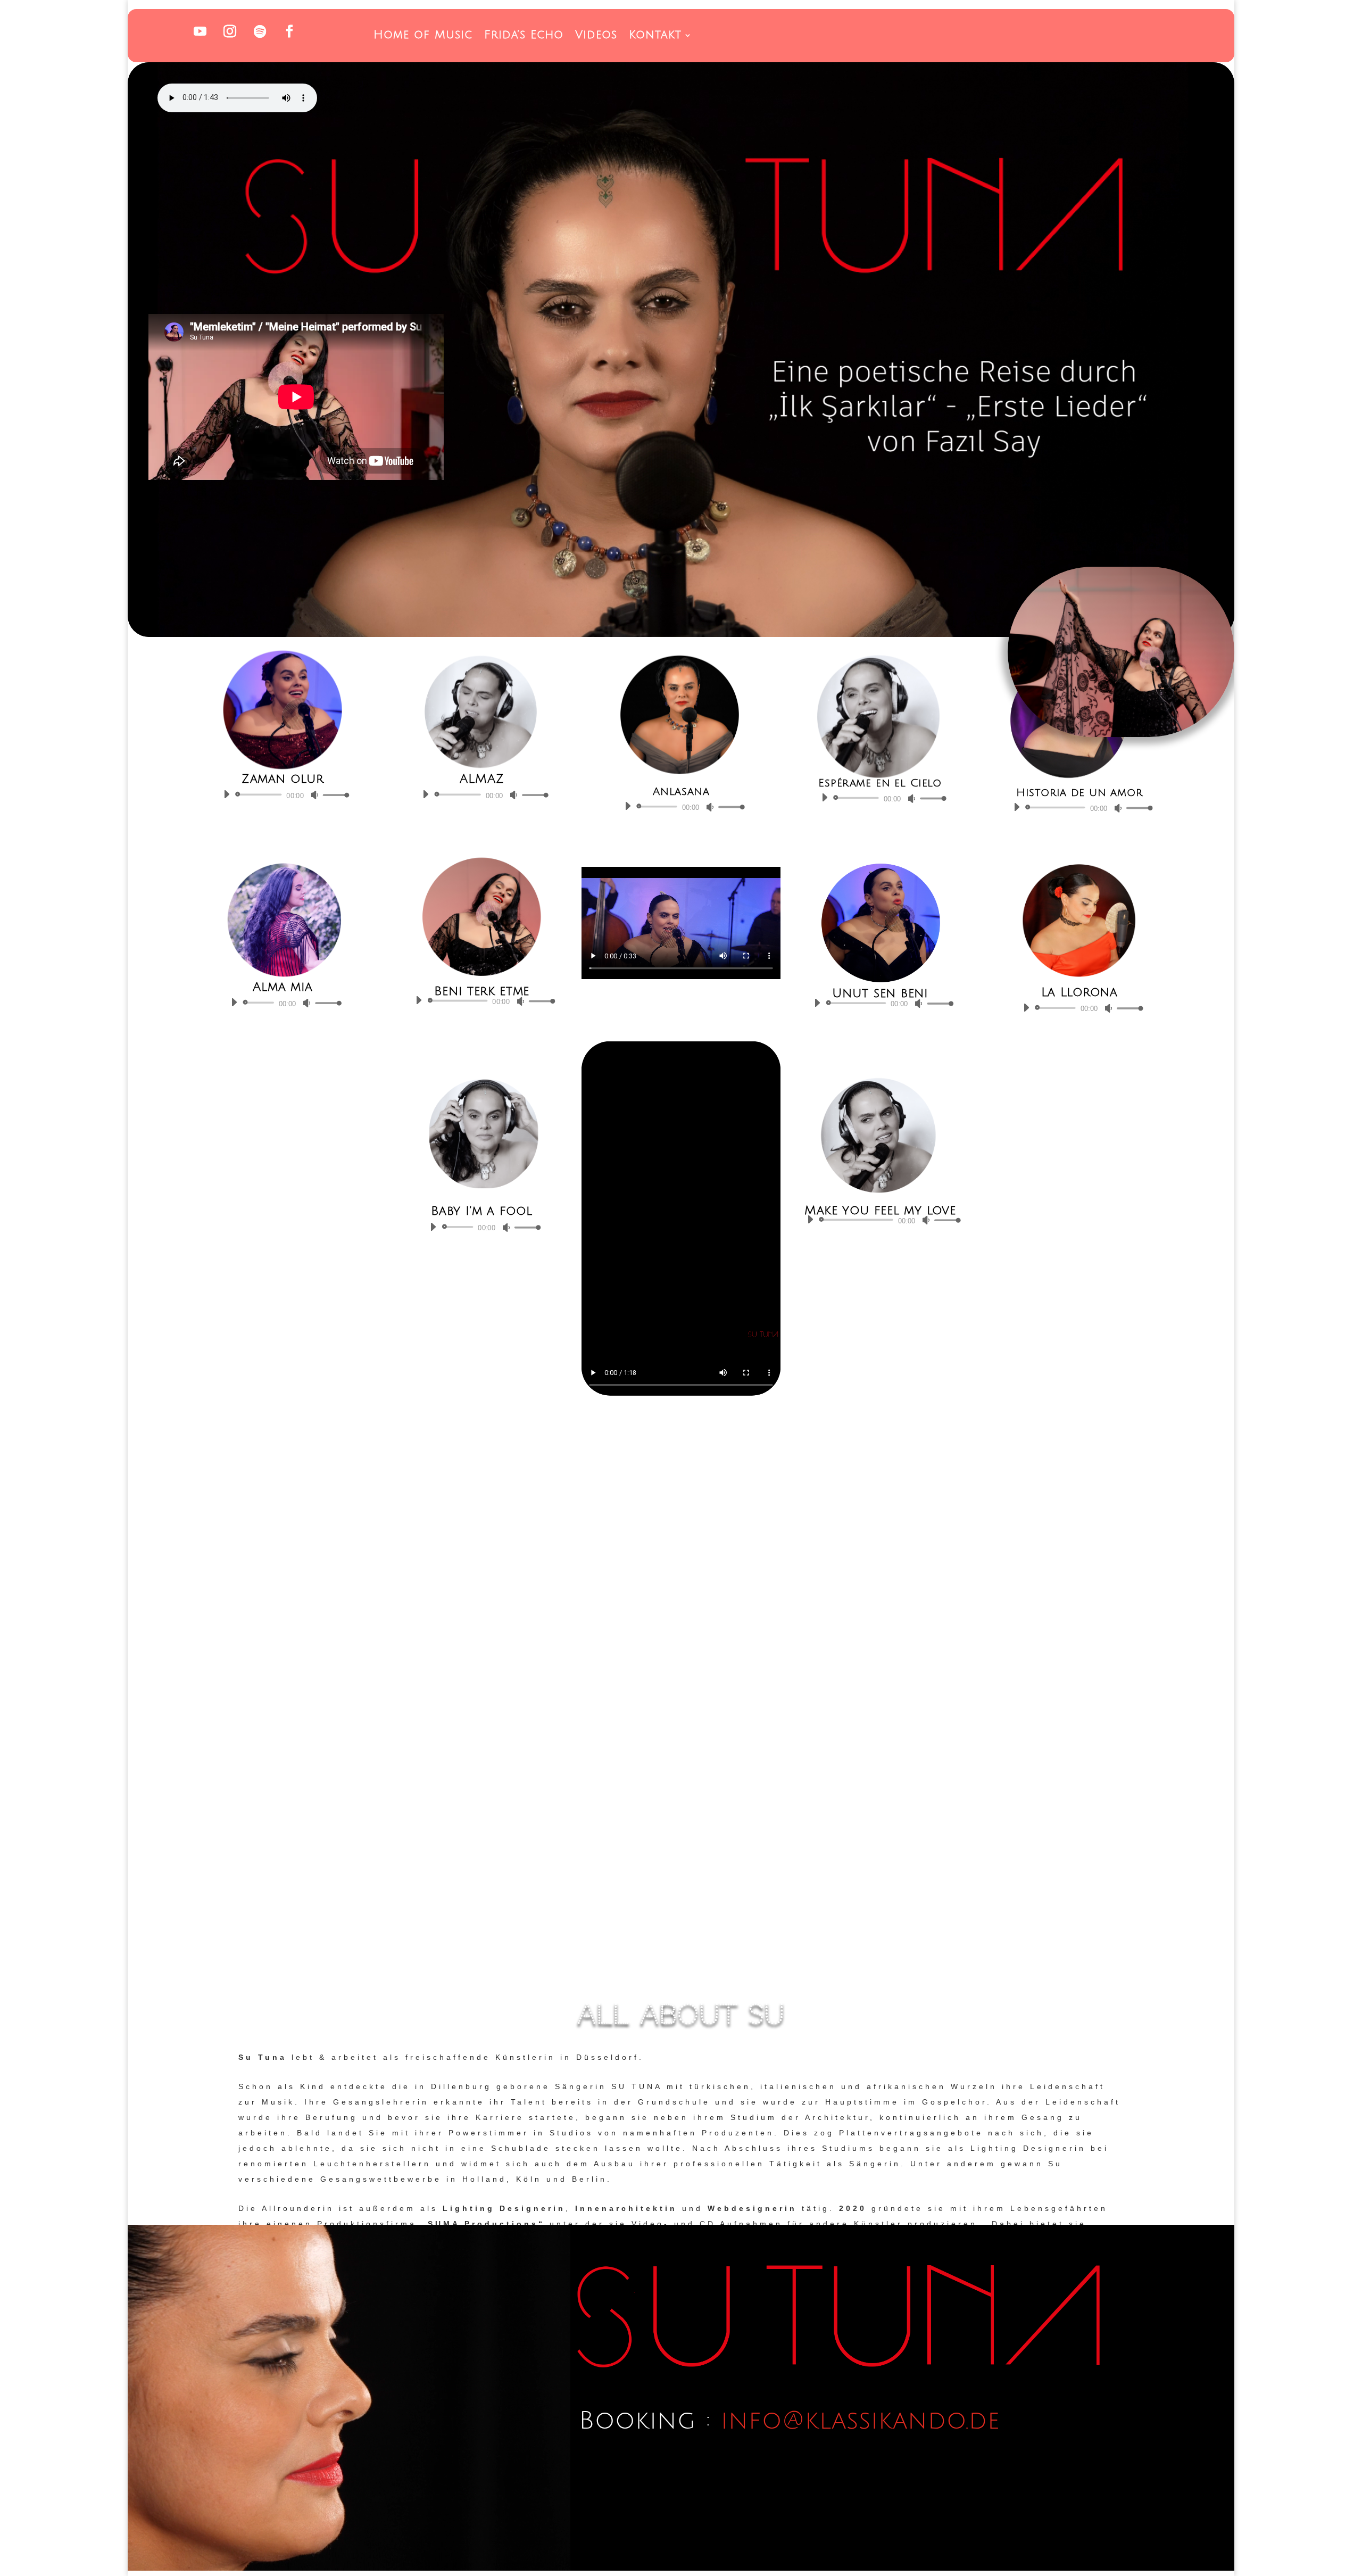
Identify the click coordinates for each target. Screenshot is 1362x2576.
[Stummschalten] (314, 795)
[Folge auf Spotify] (260, 31)
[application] (283, 794)
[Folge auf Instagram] (230, 31)
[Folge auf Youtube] (200, 31)
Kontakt (655, 36)
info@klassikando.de (861, 2421)
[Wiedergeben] (226, 794)
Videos (596, 36)
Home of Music (423, 36)
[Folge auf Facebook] (289, 31)
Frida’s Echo (524, 36)
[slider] (333, 795)
